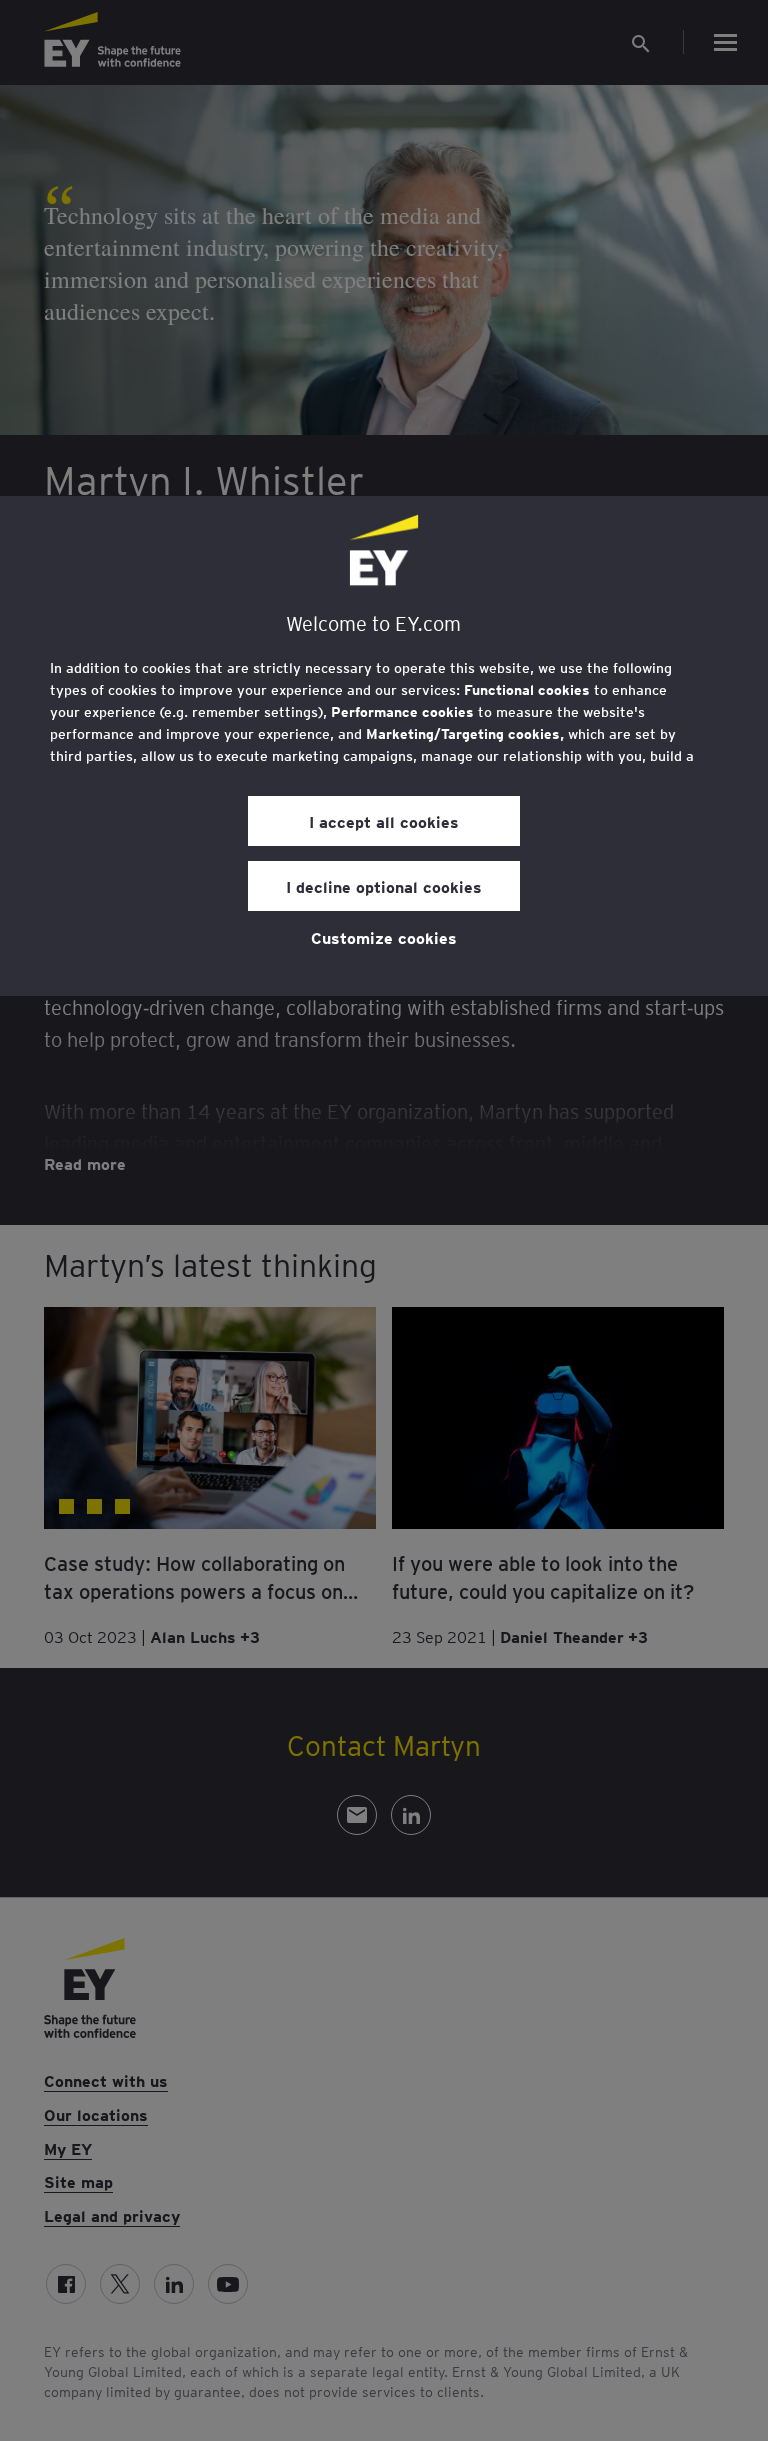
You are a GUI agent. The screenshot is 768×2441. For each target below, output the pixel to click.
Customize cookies (384, 937)
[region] (384, 746)
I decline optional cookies (384, 886)
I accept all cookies (384, 821)
